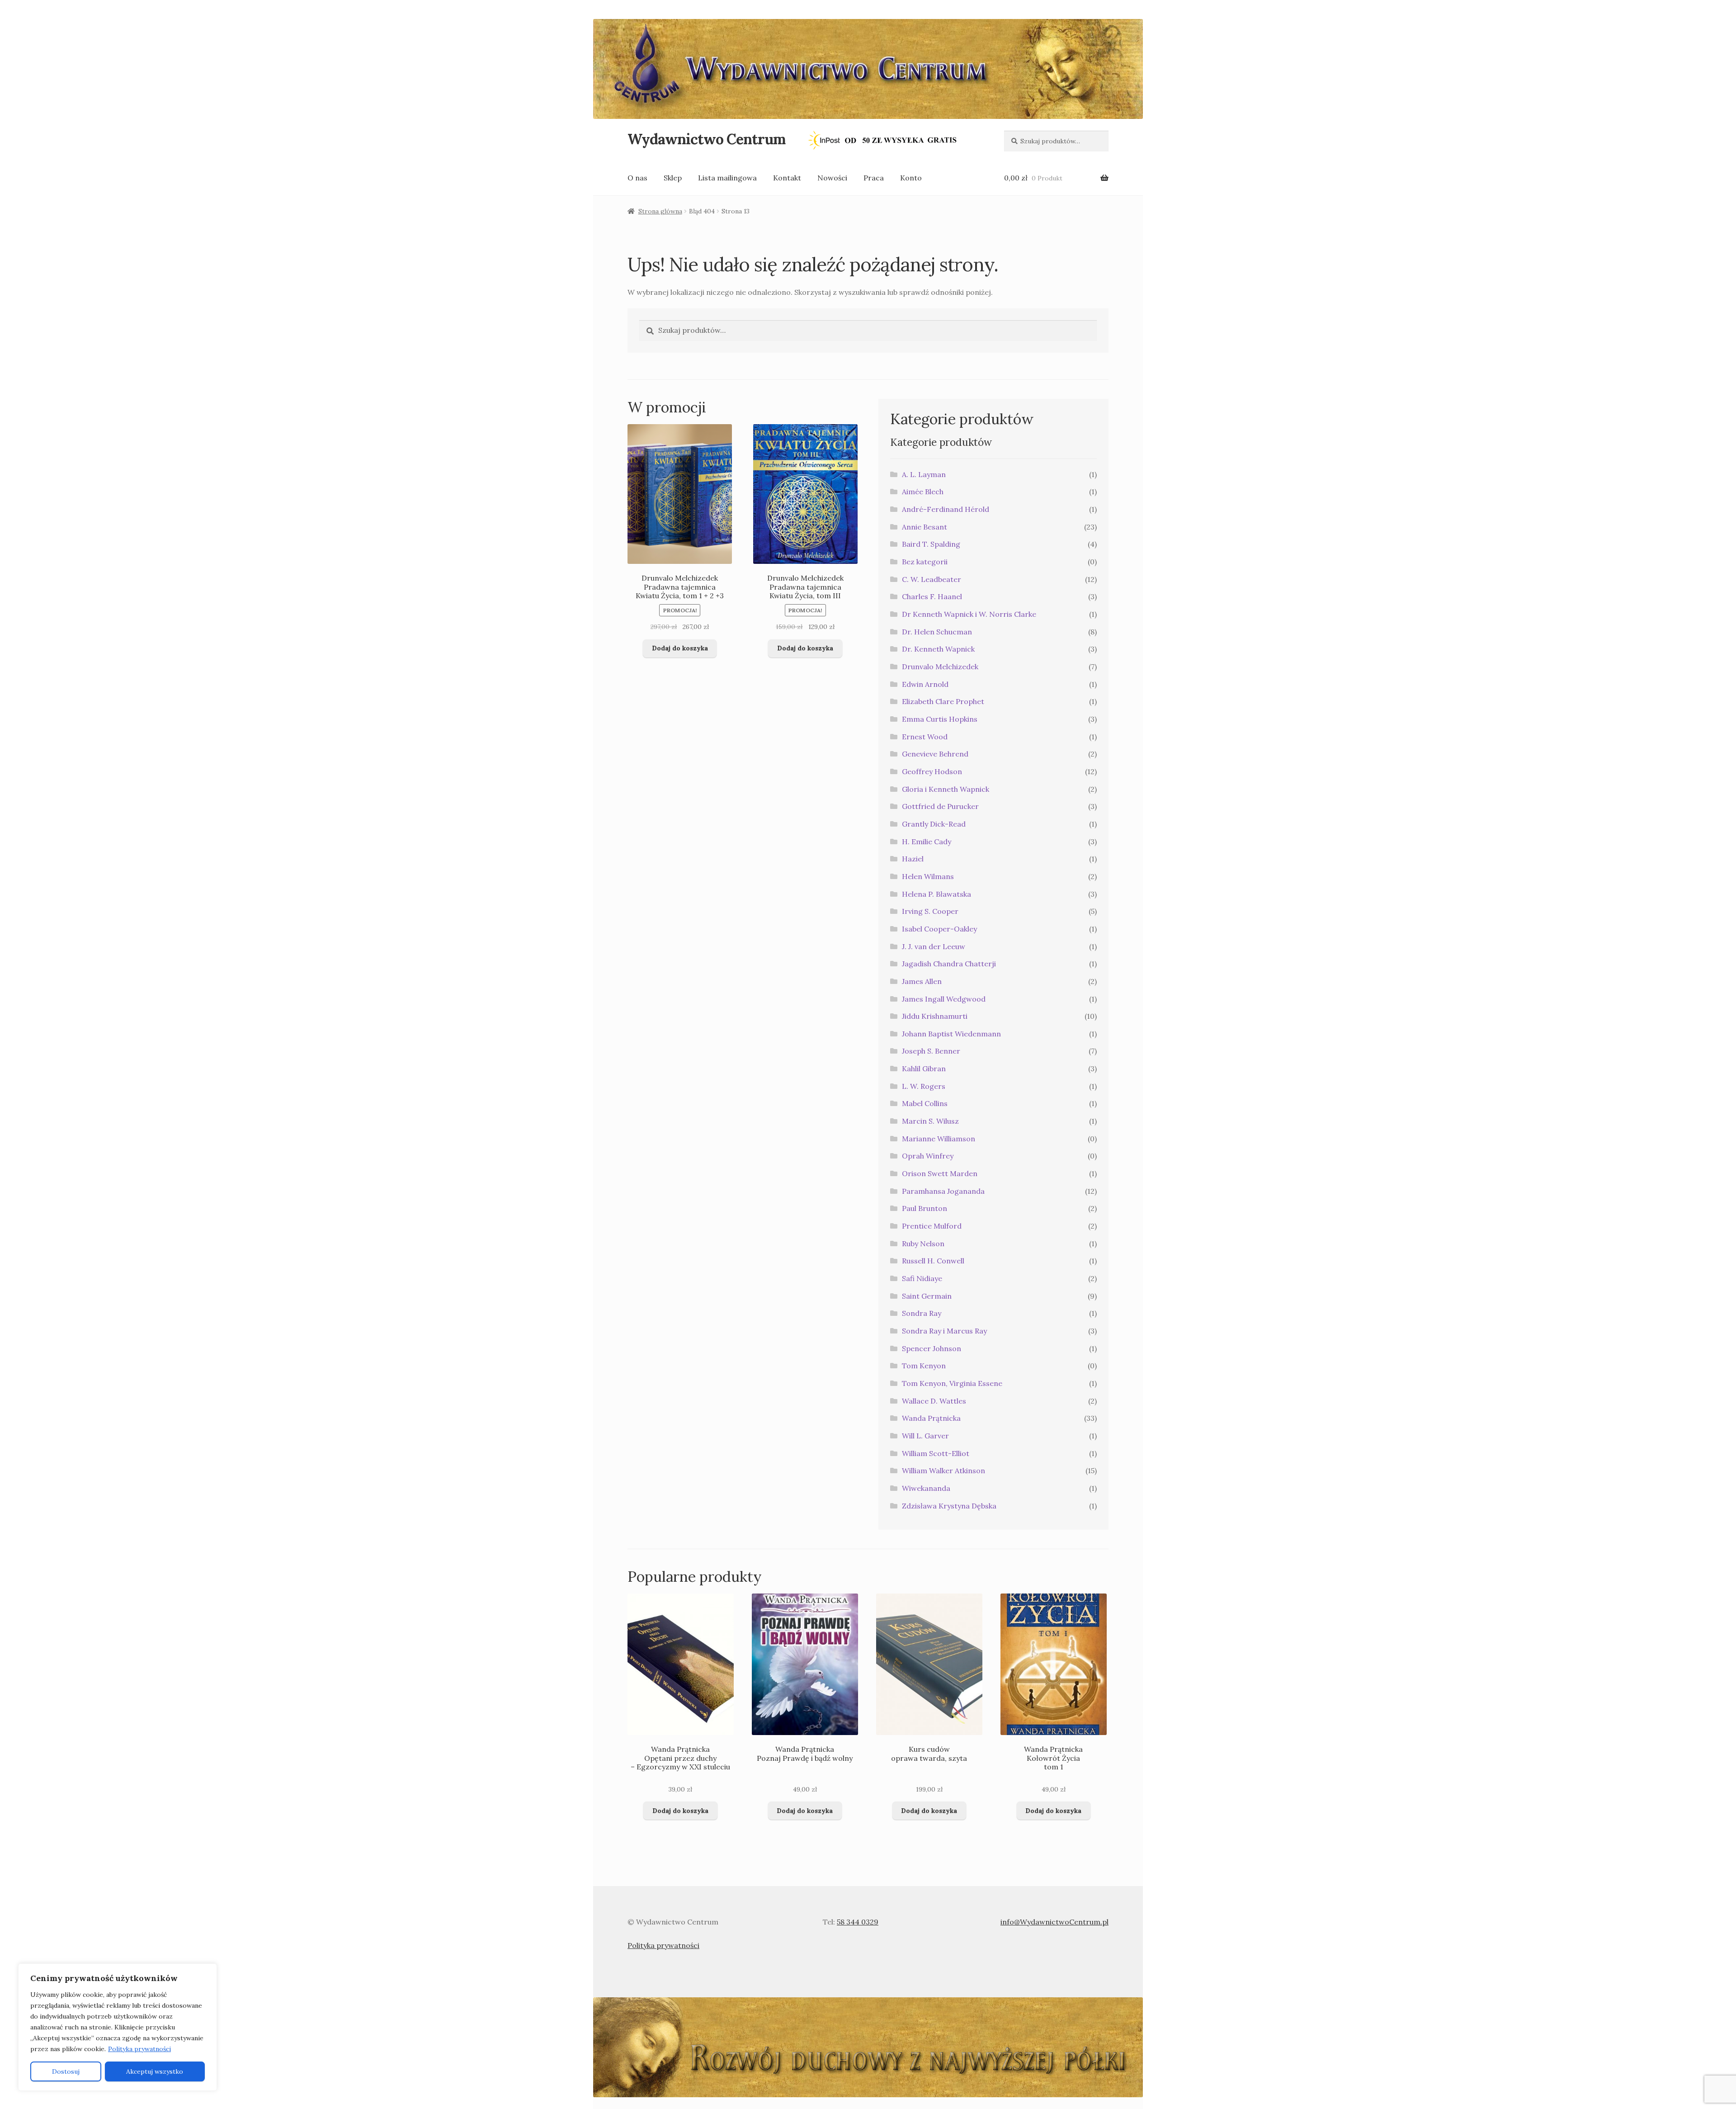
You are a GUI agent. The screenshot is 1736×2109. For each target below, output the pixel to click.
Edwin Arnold (925, 684)
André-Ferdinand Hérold (946, 509)
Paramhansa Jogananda (943, 1191)
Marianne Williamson (939, 1139)
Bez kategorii (925, 562)
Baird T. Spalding (931, 544)
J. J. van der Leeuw (934, 946)
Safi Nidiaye (922, 1278)
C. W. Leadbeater (932, 579)
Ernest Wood (925, 737)
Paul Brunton (925, 1208)
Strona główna (660, 211)
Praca (874, 178)
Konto (911, 178)
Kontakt (787, 178)
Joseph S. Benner (931, 1051)
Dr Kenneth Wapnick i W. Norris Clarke (969, 614)
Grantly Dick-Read (934, 824)
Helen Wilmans (928, 876)
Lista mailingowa (727, 178)
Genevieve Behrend (935, 754)
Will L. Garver (925, 1436)
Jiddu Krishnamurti (935, 1016)
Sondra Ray (922, 1313)
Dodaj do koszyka (680, 648)
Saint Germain (927, 1296)
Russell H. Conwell (933, 1261)
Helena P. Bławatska (936, 894)
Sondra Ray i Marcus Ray (944, 1331)
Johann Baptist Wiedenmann (951, 1034)
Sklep (673, 178)
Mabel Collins (925, 1103)
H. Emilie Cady (927, 842)
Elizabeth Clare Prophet (943, 701)
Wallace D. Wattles (934, 1401)
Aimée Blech (923, 492)
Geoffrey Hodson (932, 771)
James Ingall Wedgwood (944, 999)
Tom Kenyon (924, 1366)
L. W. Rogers (924, 1086)
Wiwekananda (926, 1488)
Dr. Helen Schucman (937, 632)
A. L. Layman (924, 474)
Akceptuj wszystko (155, 2071)
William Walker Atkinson (943, 1471)
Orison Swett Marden (940, 1173)
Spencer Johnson (932, 1348)
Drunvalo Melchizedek (940, 667)
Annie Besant (925, 527)
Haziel (913, 859)
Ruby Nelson (923, 1244)
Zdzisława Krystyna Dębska (949, 1506)
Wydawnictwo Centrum (706, 139)
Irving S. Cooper (930, 911)
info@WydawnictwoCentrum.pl (1054, 1922)
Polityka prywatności (139, 2049)
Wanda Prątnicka (931, 1418)
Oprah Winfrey (928, 1156)
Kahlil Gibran (924, 1069)
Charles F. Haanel (932, 596)
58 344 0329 (858, 1922)
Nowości (832, 178)
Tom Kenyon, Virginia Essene (952, 1383)
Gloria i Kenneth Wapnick (946, 789)
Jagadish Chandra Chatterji (949, 964)
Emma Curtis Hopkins (940, 719)
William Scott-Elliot (936, 1453)
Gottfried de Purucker (940, 806)
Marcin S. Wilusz (930, 1121)
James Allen (922, 981)
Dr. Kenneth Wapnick (938, 649)
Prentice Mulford (932, 1226)
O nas (637, 178)
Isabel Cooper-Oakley (939, 929)
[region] (118, 2027)
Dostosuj (66, 2071)
